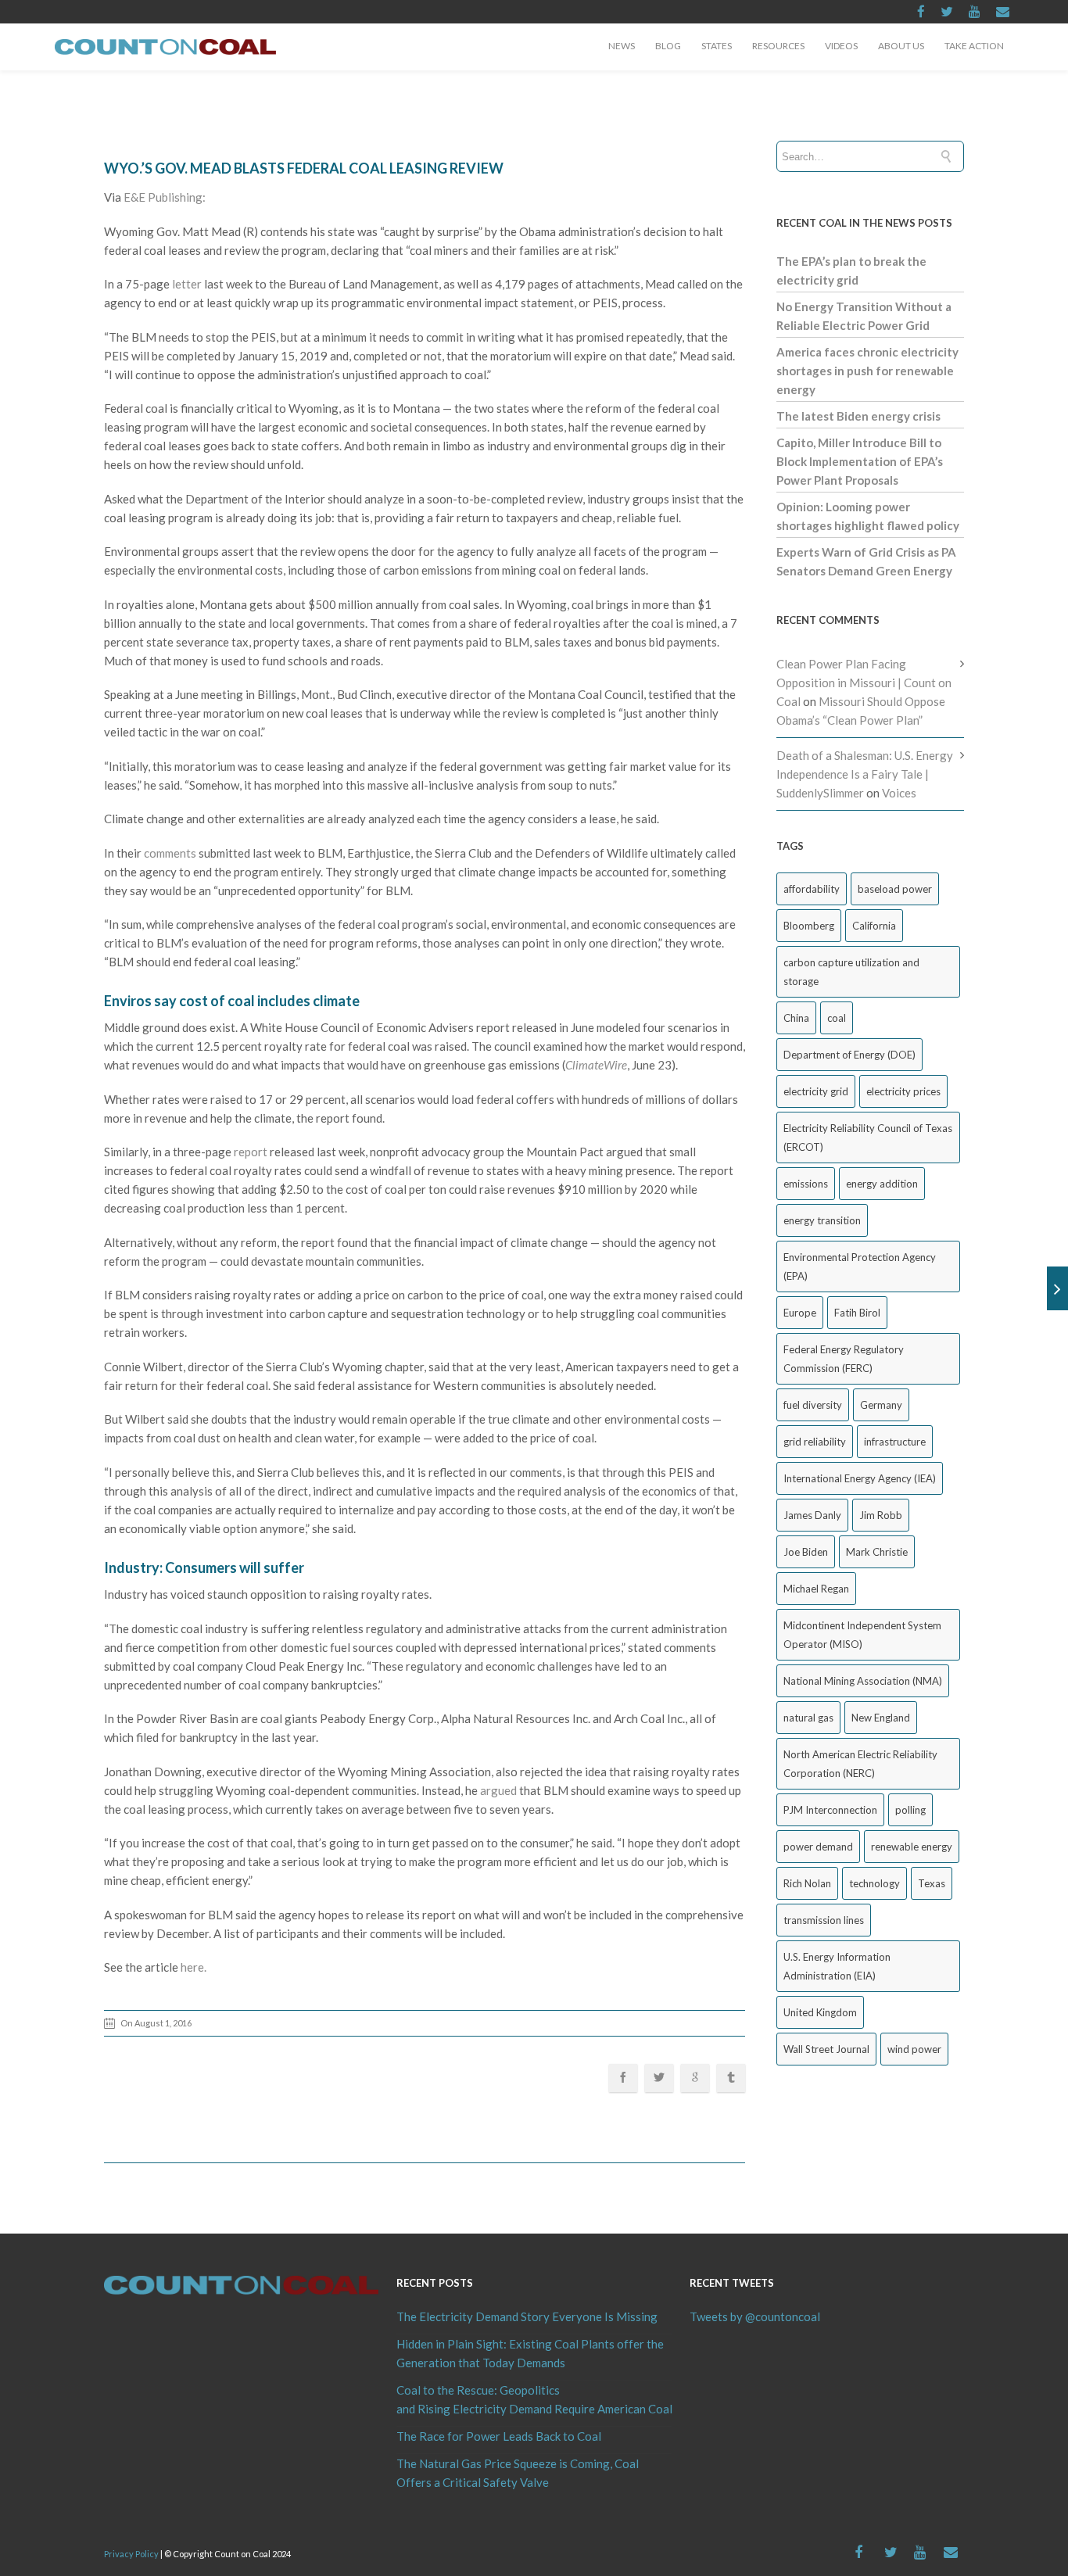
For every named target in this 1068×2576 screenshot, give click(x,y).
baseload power (895, 889)
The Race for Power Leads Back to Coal (499, 2436)
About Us (901, 46)
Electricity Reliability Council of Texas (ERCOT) (868, 1138)
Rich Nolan (807, 1883)
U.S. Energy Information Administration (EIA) (837, 1966)
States (717, 46)
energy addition (882, 1184)
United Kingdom (820, 2012)
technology (874, 1883)
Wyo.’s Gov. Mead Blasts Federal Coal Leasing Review (304, 168)
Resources (778, 46)
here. (194, 1967)
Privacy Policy (131, 2554)
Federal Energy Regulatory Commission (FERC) (844, 1359)
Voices (899, 793)
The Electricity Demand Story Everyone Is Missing (527, 2316)
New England (881, 1718)
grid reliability (815, 1442)
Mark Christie (877, 1552)
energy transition (822, 1220)
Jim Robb (881, 1515)
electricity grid (816, 1091)
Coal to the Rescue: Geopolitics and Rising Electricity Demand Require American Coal (534, 2399)
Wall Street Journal (826, 2049)
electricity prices (903, 1091)
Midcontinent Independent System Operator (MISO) (862, 1635)
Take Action (974, 46)
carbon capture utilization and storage (851, 972)
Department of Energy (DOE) (849, 1055)
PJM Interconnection (830, 1810)
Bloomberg (809, 926)
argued (498, 1790)
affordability (812, 889)
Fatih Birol (857, 1313)
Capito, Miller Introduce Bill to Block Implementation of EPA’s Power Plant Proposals (860, 461)
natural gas (808, 1718)
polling (910, 1810)
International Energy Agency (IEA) (860, 1478)
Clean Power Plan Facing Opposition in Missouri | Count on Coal (864, 683)
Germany (881, 1405)
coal (837, 1018)
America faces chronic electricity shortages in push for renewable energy (867, 371)
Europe (800, 1313)
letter (187, 284)
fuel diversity (813, 1405)
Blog (668, 46)
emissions (806, 1184)
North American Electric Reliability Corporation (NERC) (860, 1764)
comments (170, 853)
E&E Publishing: (165, 197)
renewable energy (912, 1847)
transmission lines (824, 1920)
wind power (914, 2049)
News (622, 46)
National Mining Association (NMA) (863, 1681)
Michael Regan (816, 1589)
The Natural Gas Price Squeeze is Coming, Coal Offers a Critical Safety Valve (518, 2473)
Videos (841, 46)
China (796, 1018)
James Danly (812, 1515)
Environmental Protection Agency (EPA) (860, 1267)
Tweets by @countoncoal (755, 2316)
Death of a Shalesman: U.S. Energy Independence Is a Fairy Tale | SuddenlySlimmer (865, 774)
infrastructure (895, 1442)
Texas (932, 1883)
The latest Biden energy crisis (858, 416)
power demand (818, 1847)
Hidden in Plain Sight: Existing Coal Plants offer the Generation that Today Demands (530, 2353)
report (251, 1152)
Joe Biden (806, 1552)
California (874, 926)
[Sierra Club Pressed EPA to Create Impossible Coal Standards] (1057, 1288)
